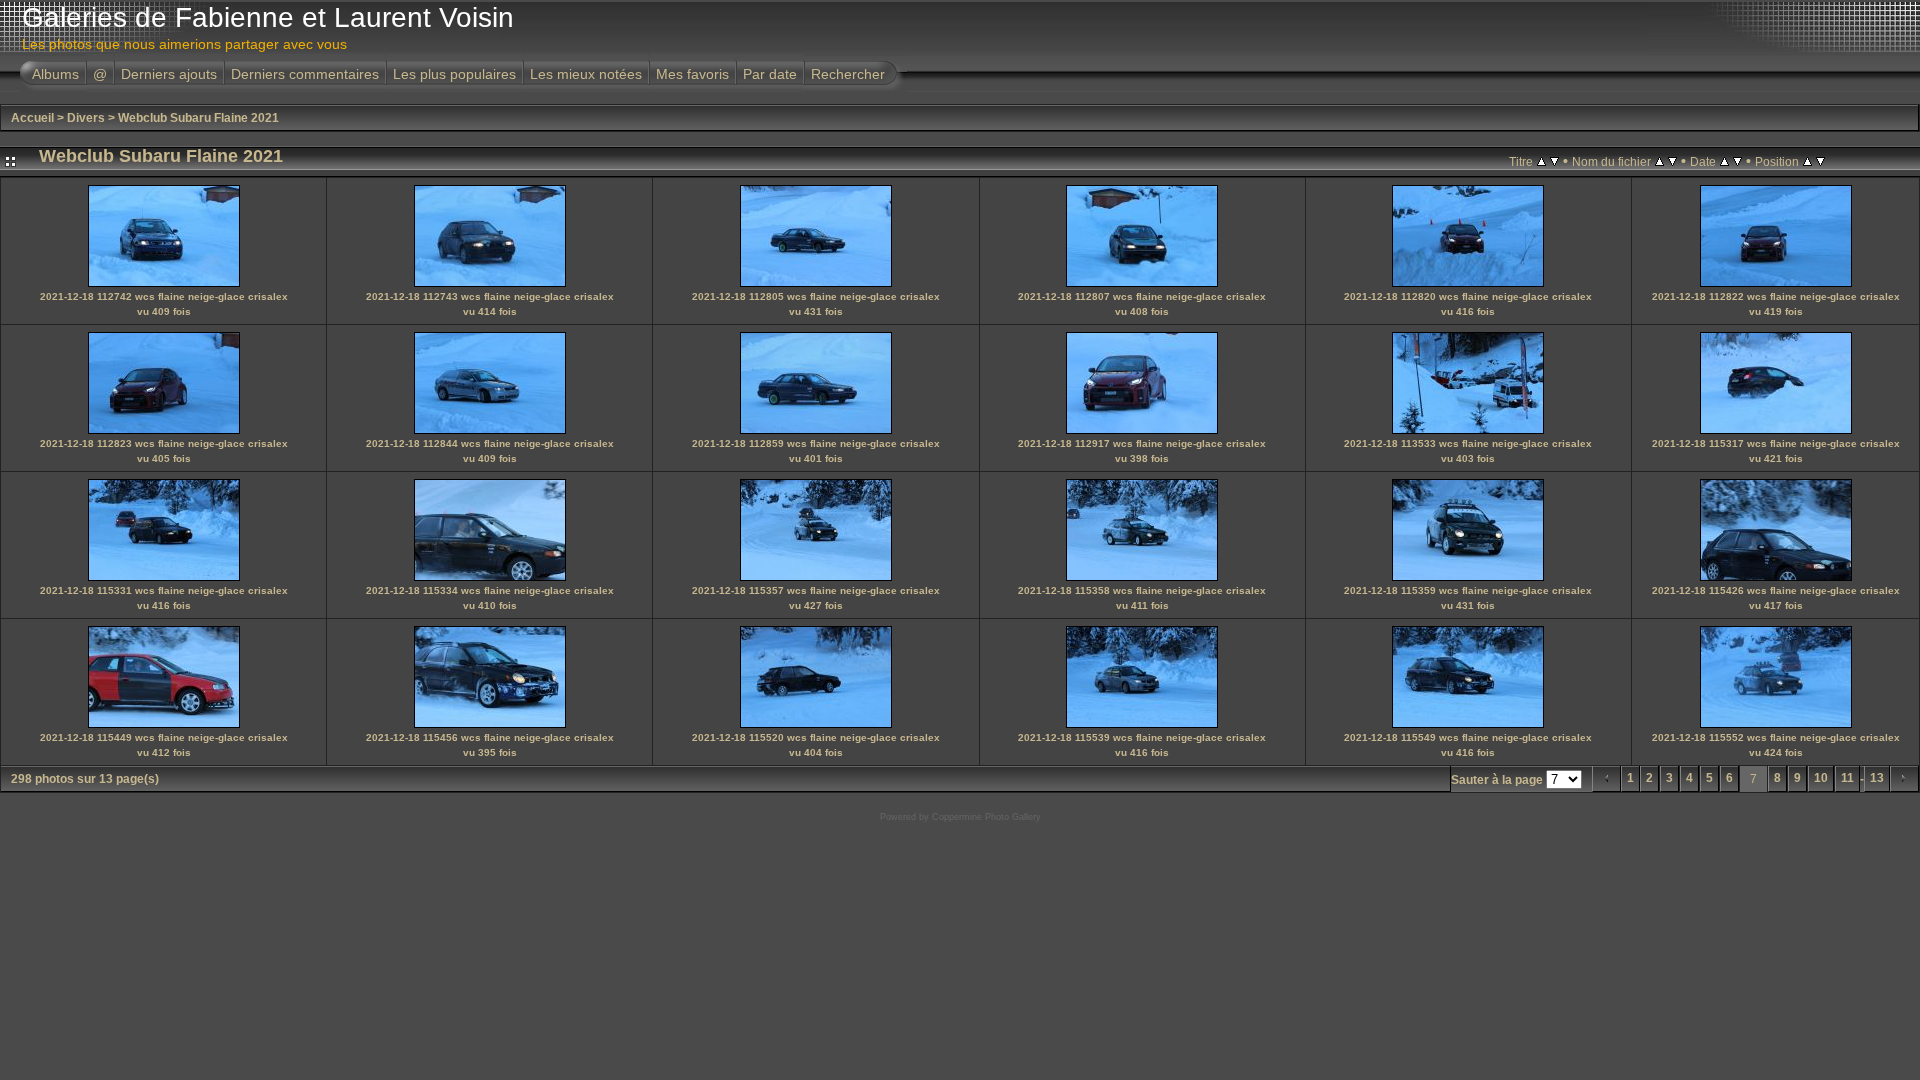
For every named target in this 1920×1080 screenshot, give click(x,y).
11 (1847, 778)
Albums (55, 74)
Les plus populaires (454, 74)
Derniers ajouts (169, 74)
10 (1821, 778)
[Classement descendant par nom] (1672, 161)
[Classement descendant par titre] (1554, 161)
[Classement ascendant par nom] (1659, 161)
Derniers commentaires (305, 74)
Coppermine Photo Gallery (986, 817)
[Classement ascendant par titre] (1541, 161)
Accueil (32, 118)
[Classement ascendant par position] (1807, 161)
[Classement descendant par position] (1820, 161)
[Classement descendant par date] (1737, 161)
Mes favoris (692, 74)
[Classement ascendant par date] (1724, 161)
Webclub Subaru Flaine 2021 (198, 118)
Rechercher (848, 74)
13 (1877, 778)
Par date (770, 74)
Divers (86, 118)
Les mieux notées (586, 74)
